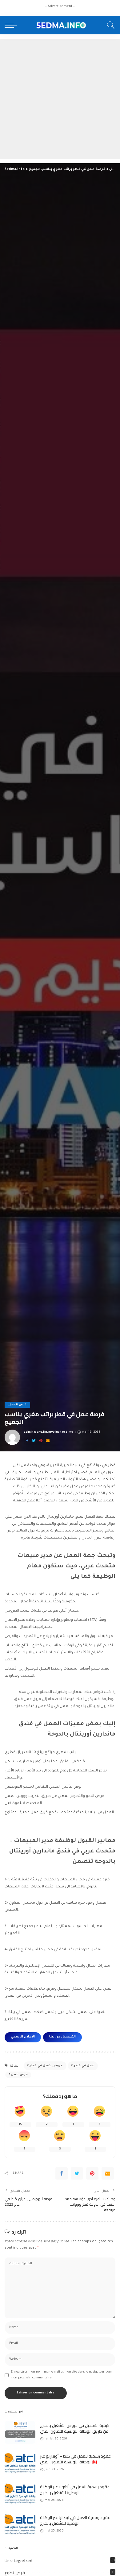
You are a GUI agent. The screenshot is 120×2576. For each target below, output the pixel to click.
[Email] (48, 1441)
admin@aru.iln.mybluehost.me (49, 1432)
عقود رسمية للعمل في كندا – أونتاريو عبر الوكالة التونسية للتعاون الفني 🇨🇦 (75, 2459)
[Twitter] (34, 1441)
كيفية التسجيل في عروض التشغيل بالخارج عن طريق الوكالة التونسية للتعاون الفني (75, 2428)
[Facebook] (27, 1441)
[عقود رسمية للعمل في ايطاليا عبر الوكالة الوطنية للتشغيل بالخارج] (20, 2524)
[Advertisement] (60, 99)
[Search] (109, 25)
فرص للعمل (17, 1405)
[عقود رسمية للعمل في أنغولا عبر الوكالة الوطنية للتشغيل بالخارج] (20, 2494)
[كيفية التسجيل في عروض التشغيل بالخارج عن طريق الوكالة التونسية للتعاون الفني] (20, 2432)
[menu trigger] (12, 25)
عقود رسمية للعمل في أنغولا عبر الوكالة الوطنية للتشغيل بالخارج (75, 2490)
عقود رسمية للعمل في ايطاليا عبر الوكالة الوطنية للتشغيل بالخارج (75, 2520)
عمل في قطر (84, 2066)
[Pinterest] (41, 1441)
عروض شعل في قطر (46, 2066)
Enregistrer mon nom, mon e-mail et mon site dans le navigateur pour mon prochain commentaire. (62, 2375)
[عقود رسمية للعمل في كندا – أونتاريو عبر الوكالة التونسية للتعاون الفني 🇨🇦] (20, 2463)
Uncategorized (18, 2561)
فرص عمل (19, 2075)
